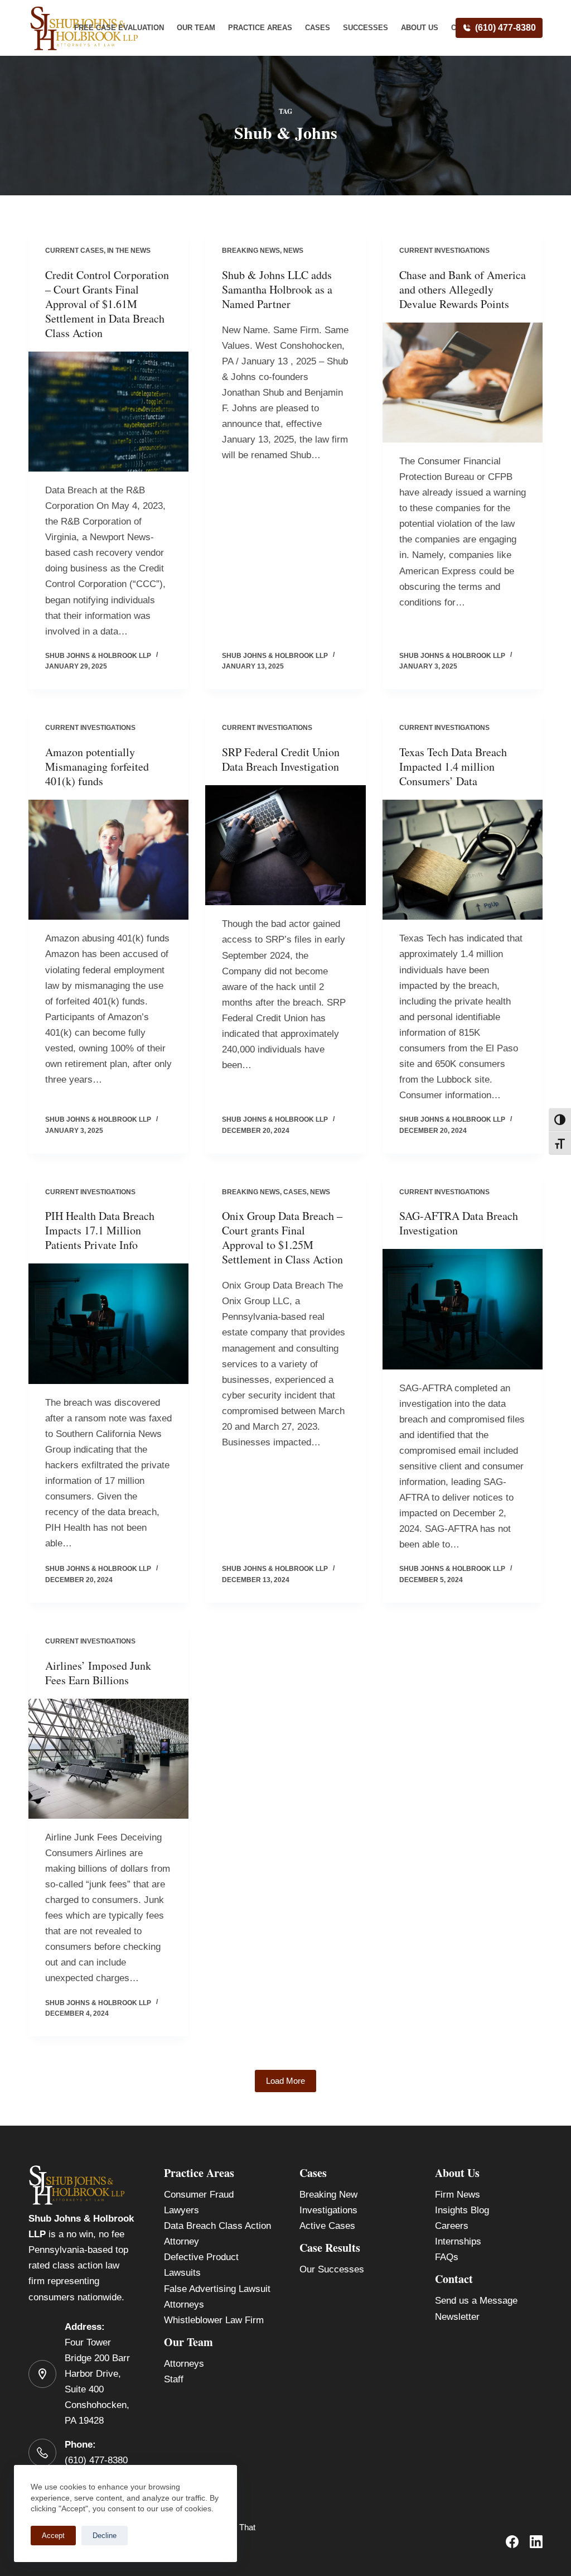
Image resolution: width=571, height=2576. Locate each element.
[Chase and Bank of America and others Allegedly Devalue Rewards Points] (463, 383)
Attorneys (184, 2364)
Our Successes (332, 2269)
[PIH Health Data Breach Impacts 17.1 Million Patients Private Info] (108, 1323)
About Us (420, 28)
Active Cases (327, 2226)
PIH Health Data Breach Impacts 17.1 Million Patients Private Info (100, 1230)
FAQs (447, 2257)
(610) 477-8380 (505, 28)
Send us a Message (476, 2301)
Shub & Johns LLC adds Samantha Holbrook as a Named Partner (277, 289)
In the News (129, 251)
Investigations (328, 2210)
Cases (318, 28)
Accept (53, 2536)
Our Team (196, 28)
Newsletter (457, 2317)
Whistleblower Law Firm (214, 2320)
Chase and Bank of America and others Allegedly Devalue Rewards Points (463, 289)
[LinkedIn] (536, 2542)
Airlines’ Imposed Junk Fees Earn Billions (98, 1673)
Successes (366, 28)
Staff (174, 2379)
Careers (452, 2226)
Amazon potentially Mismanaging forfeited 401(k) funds (97, 766)
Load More (285, 2081)
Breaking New (328, 2195)
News (293, 251)
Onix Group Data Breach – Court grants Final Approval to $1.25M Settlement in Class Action (282, 1237)
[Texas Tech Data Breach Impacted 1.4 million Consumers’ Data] (463, 860)
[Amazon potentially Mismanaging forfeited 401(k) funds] (108, 860)
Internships (458, 2241)
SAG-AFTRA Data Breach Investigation (459, 1223)
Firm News (458, 2195)
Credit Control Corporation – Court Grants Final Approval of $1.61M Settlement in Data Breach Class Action (107, 304)
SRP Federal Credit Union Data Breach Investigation (281, 759)
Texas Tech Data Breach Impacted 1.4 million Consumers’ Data (453, 766)
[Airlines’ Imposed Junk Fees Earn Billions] (108, 1759)
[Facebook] (512, 2542)
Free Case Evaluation (119, 28)
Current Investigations (444, 251)
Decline (105, 2536)
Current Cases (74, 251)
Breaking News (251, 251)
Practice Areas (260, 28)
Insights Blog (462, 2210)
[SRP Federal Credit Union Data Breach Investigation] (285, 845)
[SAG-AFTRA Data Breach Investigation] (463, 1309)
